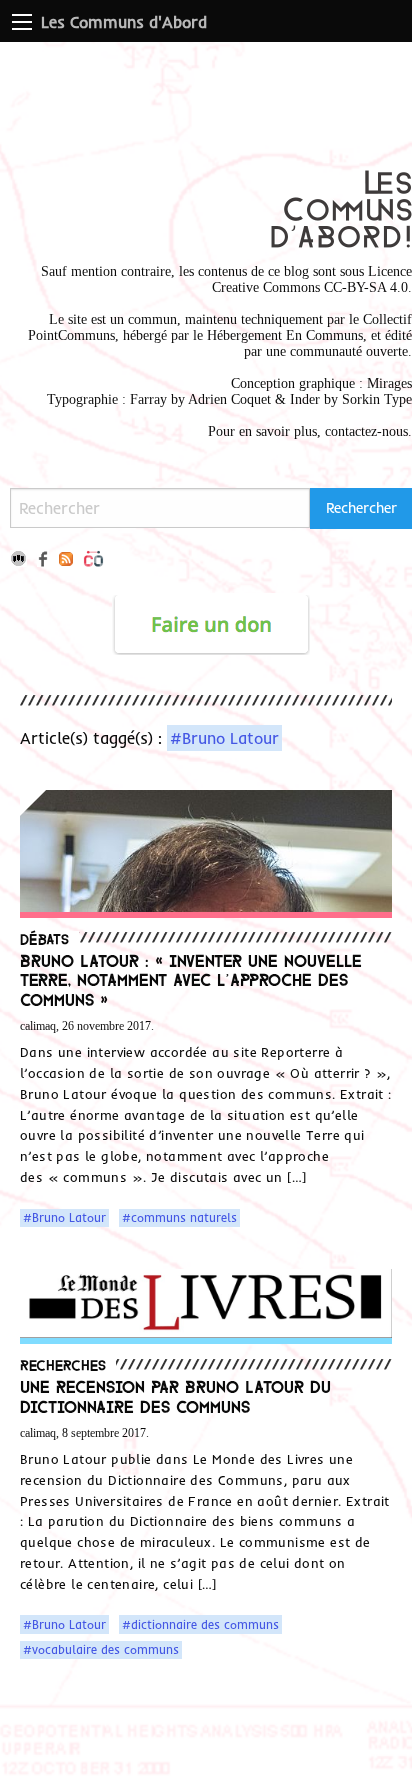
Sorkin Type (377, 399)
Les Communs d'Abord (124, 22)
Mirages (389, 383)
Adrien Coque (227, 399)
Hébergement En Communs (285, 335)
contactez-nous (366, 431)
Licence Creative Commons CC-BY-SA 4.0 (312, 279)
